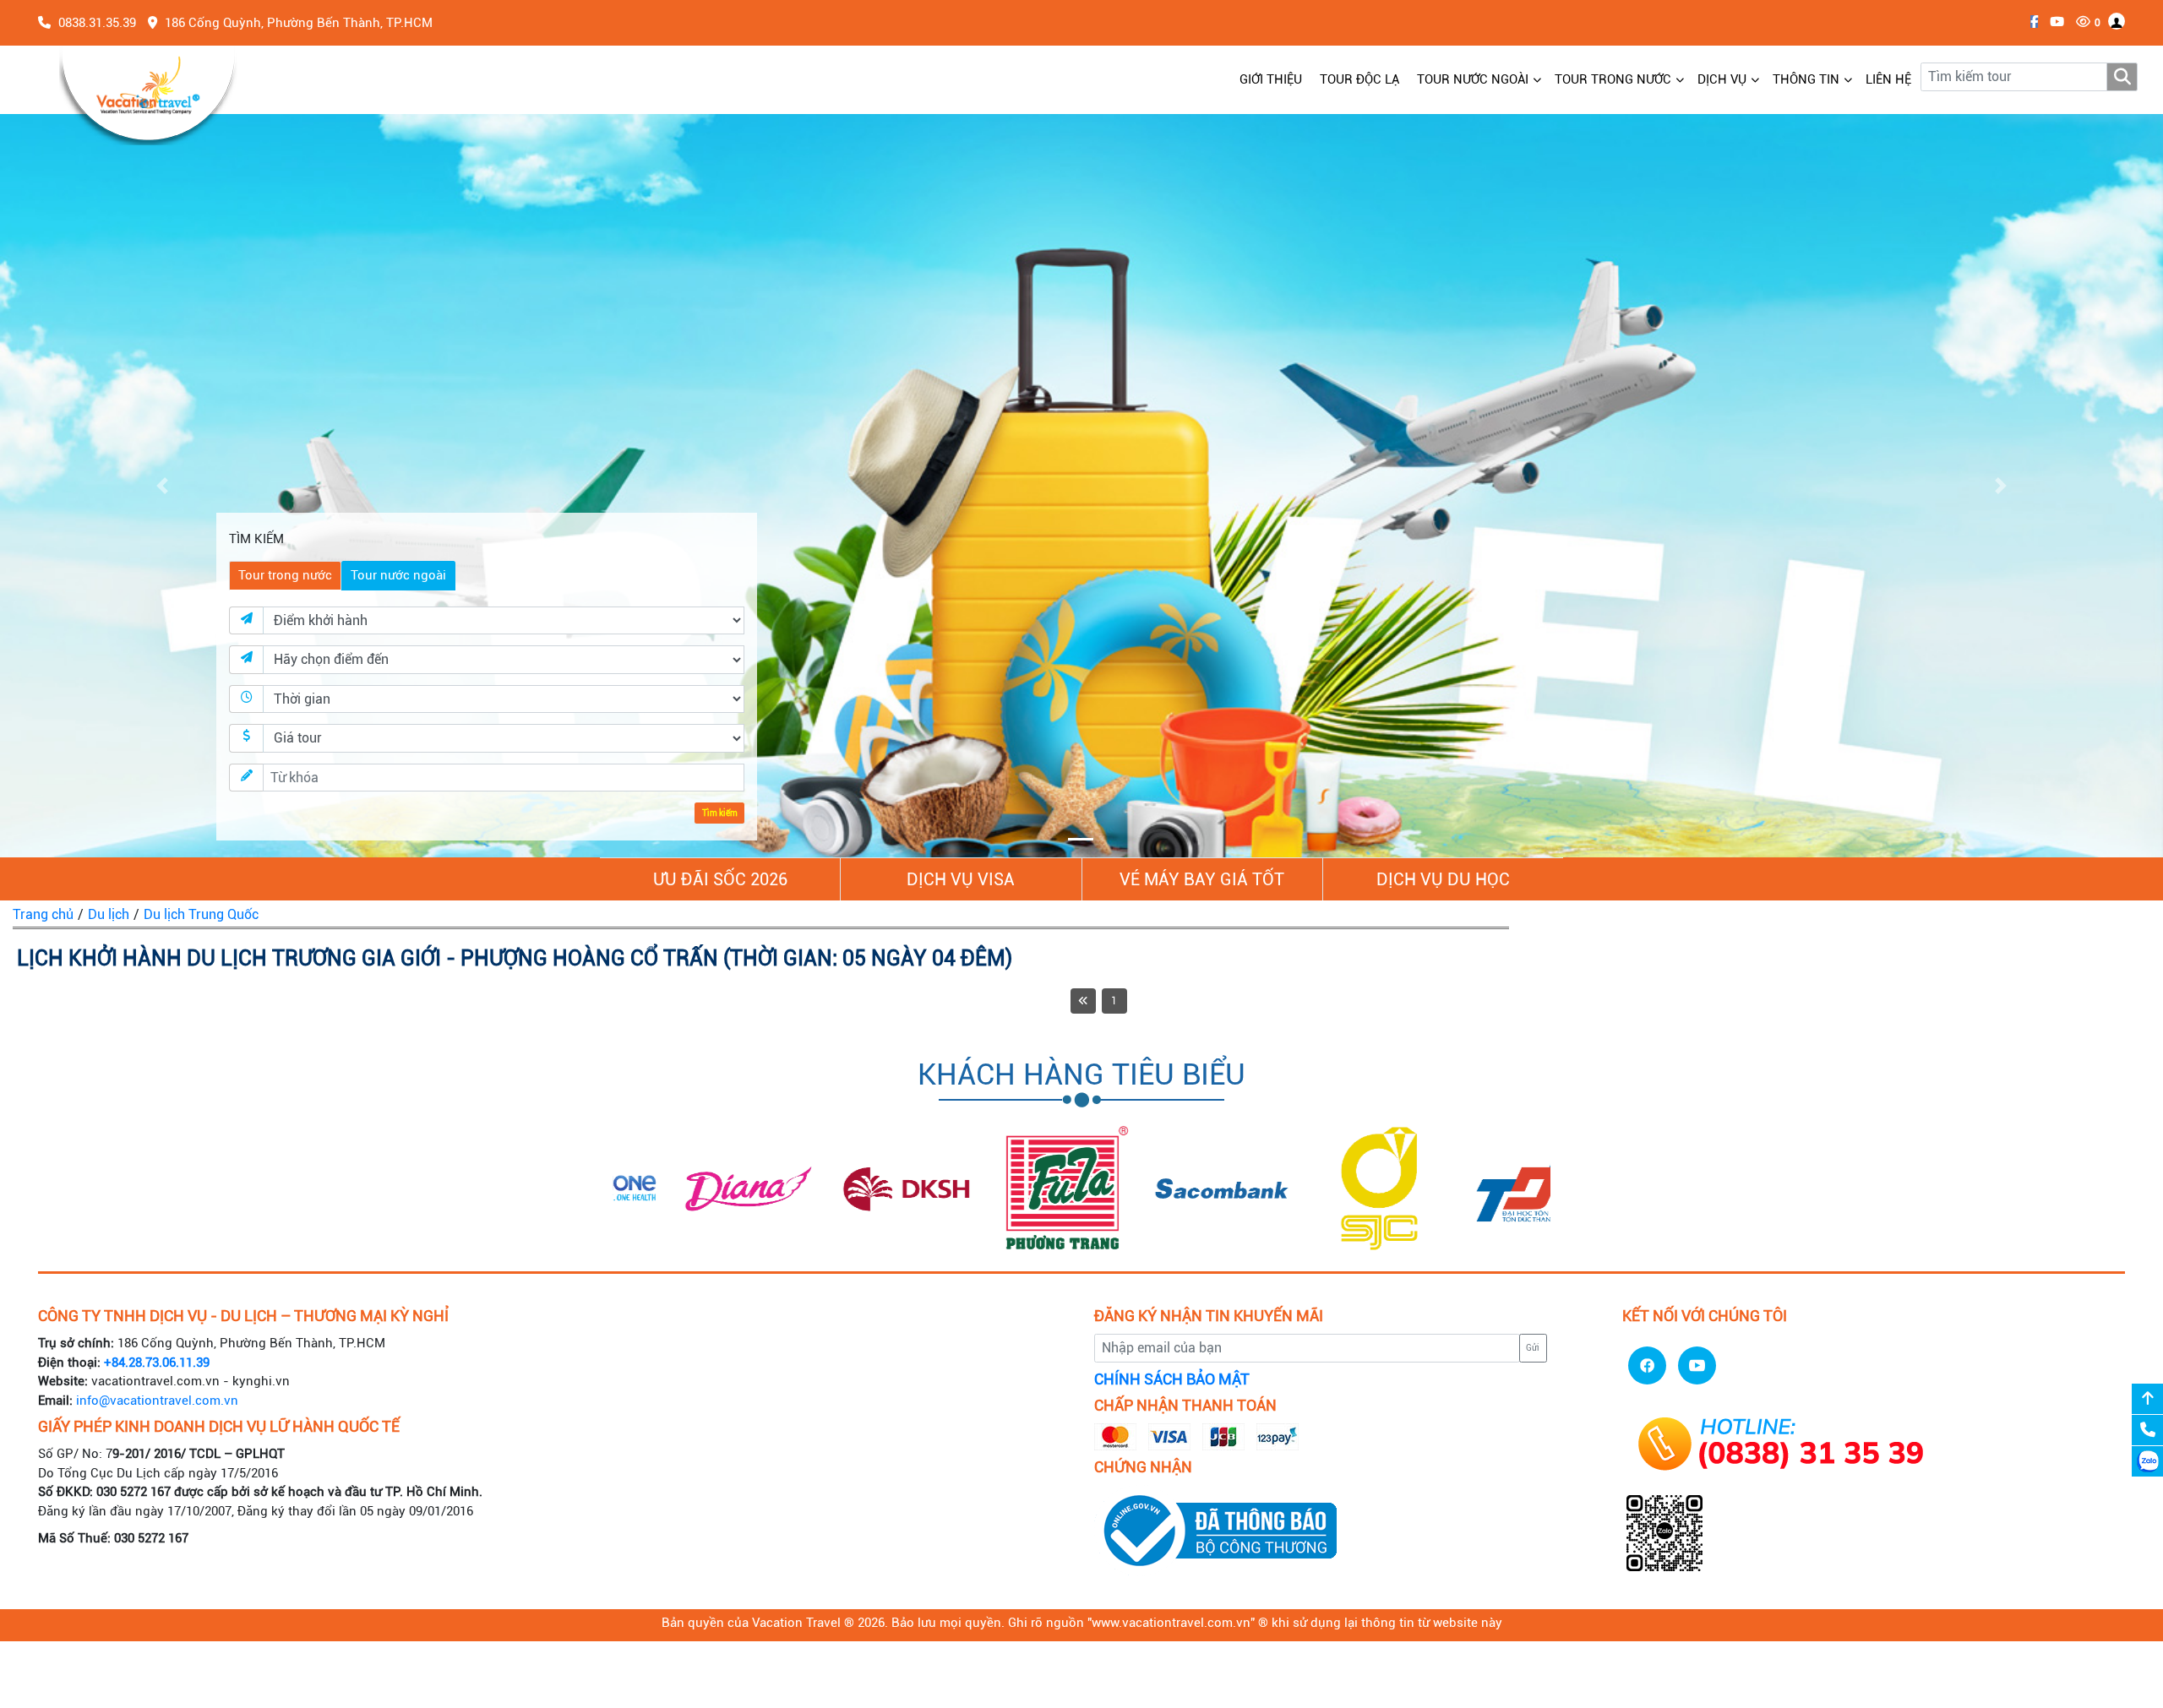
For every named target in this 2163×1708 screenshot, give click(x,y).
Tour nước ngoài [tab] (398, 575)
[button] (162, 486)
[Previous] (1083, 1001)
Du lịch (109, 914)
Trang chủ (43, 914)
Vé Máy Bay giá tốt (1202, 879)
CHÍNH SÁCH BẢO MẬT (1172, 1379)
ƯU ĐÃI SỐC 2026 (720, 879)
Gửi (1533, 1348)
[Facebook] (2030, 22)
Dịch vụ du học (1443, 879)
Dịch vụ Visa (961, 879)
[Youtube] (2053, 22)
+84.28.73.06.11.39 (157, 1363)
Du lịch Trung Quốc (201, 914)
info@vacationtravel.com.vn (157, 1401)
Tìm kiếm (720, 813)
